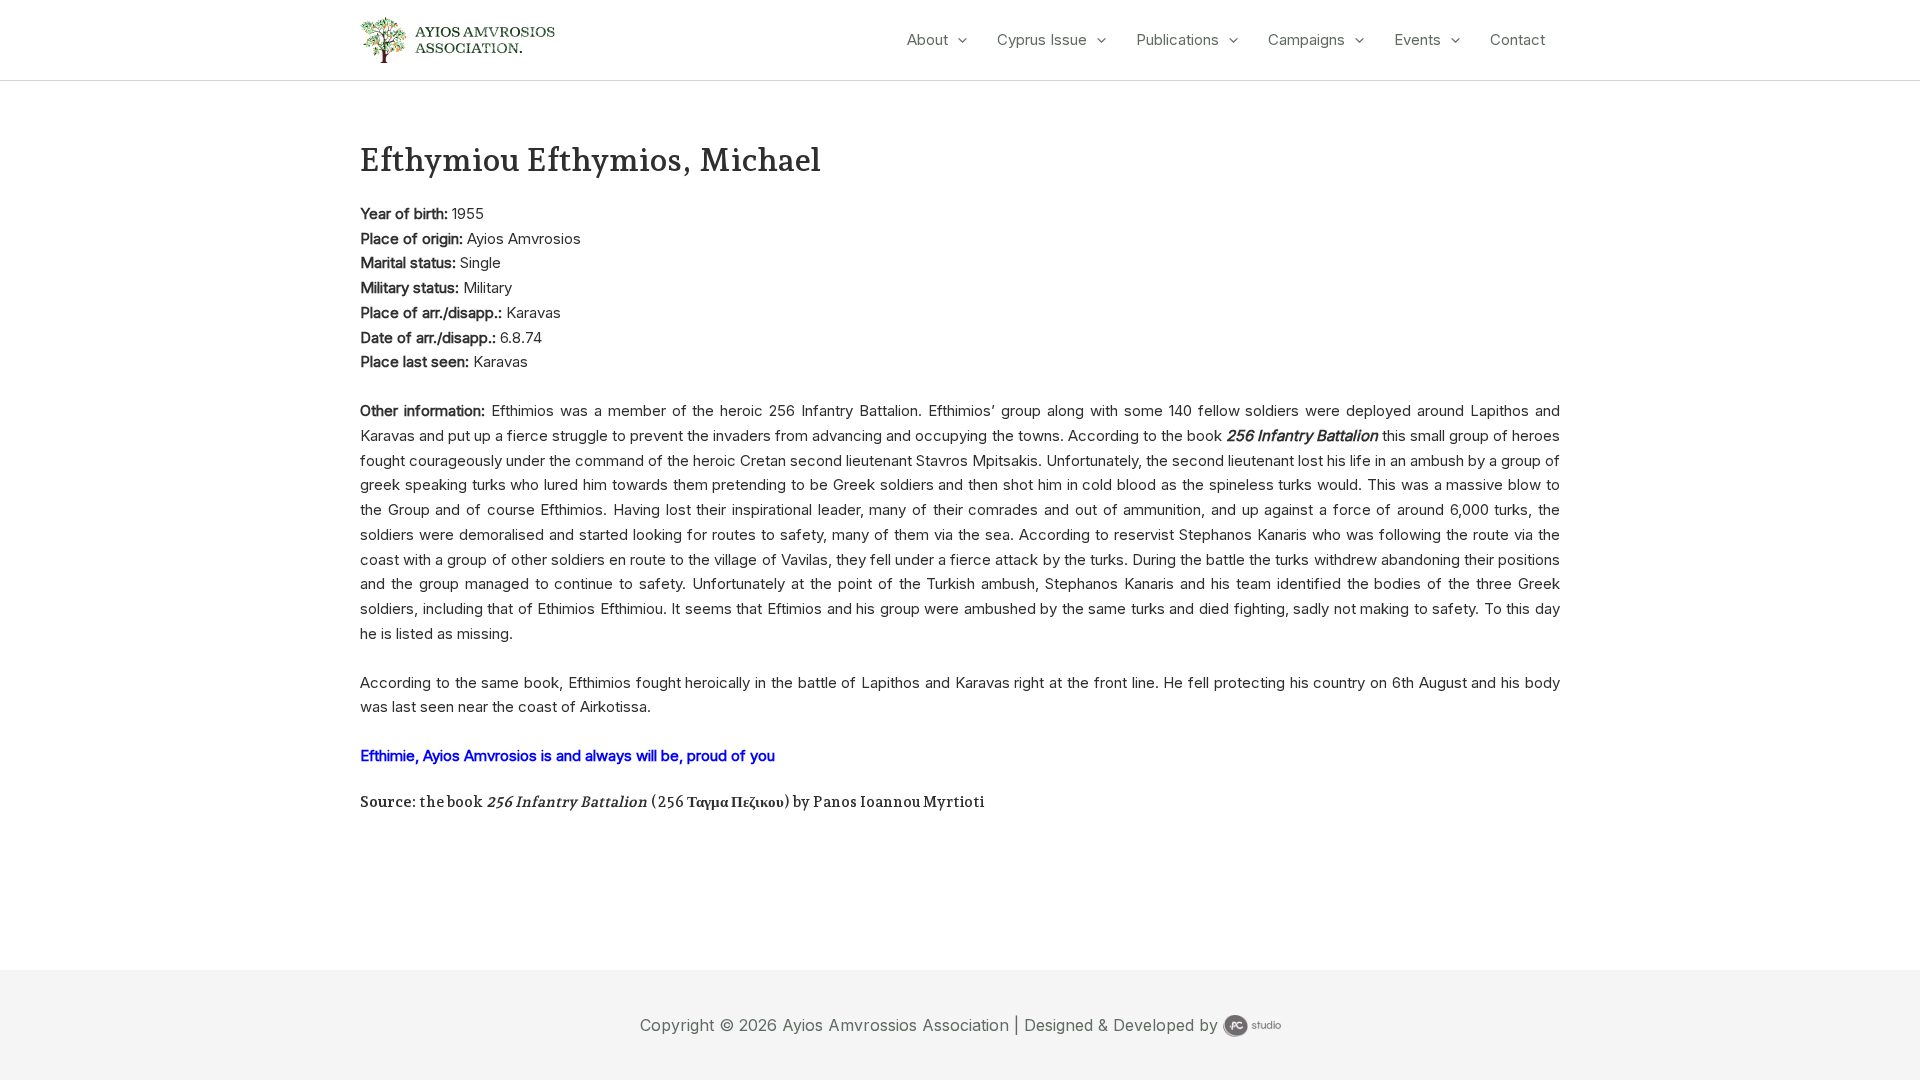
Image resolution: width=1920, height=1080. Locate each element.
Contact (1517, 39)
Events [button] (1417, 39)
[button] (957, 40)
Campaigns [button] (1306, 39)
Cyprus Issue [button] (1042, 39)
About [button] (927, 39)
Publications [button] (1177, 39)
